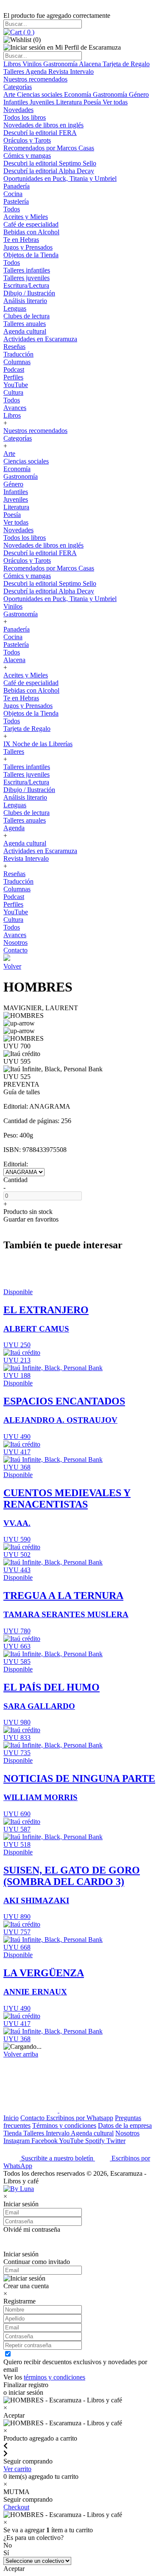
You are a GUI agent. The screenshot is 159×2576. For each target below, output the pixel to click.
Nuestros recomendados (35, 79)
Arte (10, 94)
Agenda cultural (25, 331)
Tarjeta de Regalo (126, 64)
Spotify (96, 2141)
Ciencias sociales (40, 94)
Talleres (14, 72)
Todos (12, 209)
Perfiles (13, 377)
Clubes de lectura (26, 316)
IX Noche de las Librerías (38, 744)
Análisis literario (25, 301)
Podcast (14, 369)
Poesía (93, 102)
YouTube (16, 385)
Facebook (45, 2141)
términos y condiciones (54, 2377)
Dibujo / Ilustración (29, 293)
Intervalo (58, 2133)
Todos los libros (25, 117)
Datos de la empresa (125, 2125)
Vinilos (33, 64)
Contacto (15, 950)
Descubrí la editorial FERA (40, 133)
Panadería (17, 186)
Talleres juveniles (26, 278)
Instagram (17, 2141)
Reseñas (14, 347)
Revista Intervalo (71, 72)
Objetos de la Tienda (31, 255)
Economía (78, 94)
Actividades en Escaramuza (40, 339)
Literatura (70, 102)
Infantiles (17, 102)
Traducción (18, 354)
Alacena (91, 64)
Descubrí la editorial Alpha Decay (49, 171)
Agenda (37, 72)
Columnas (17, 362)
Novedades (18, 110)
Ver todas (115, 102)
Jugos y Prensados (28, 247)
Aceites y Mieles (26, 217)
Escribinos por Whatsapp (80, 2118)
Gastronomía (61, 64)
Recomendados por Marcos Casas (49, 148)
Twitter (116, 2141)
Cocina (13, 194)
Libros (13, 64)
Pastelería (16, 201)
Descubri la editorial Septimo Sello (50, 163)
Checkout (16, 2507)
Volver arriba (21, 2054)
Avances (15, 408)
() (28, 32)
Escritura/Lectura (26, 285)
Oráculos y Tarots (27, 140)
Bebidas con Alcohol (31, 232)
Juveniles (43, 102)
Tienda (13, 2133)
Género (139, 94)
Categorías (18, 87)
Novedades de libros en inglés (43, 125)
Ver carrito (17, 2469)
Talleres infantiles (27, 270)
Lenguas (15, 308)
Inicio (11, 2118)
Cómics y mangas (27, 156)
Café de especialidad (31, 224)
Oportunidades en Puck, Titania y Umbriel (60, 178)
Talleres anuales (25, 324)
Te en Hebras (21, 240)
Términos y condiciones (64, 2125)
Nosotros (15, 942)
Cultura (13, 392)
